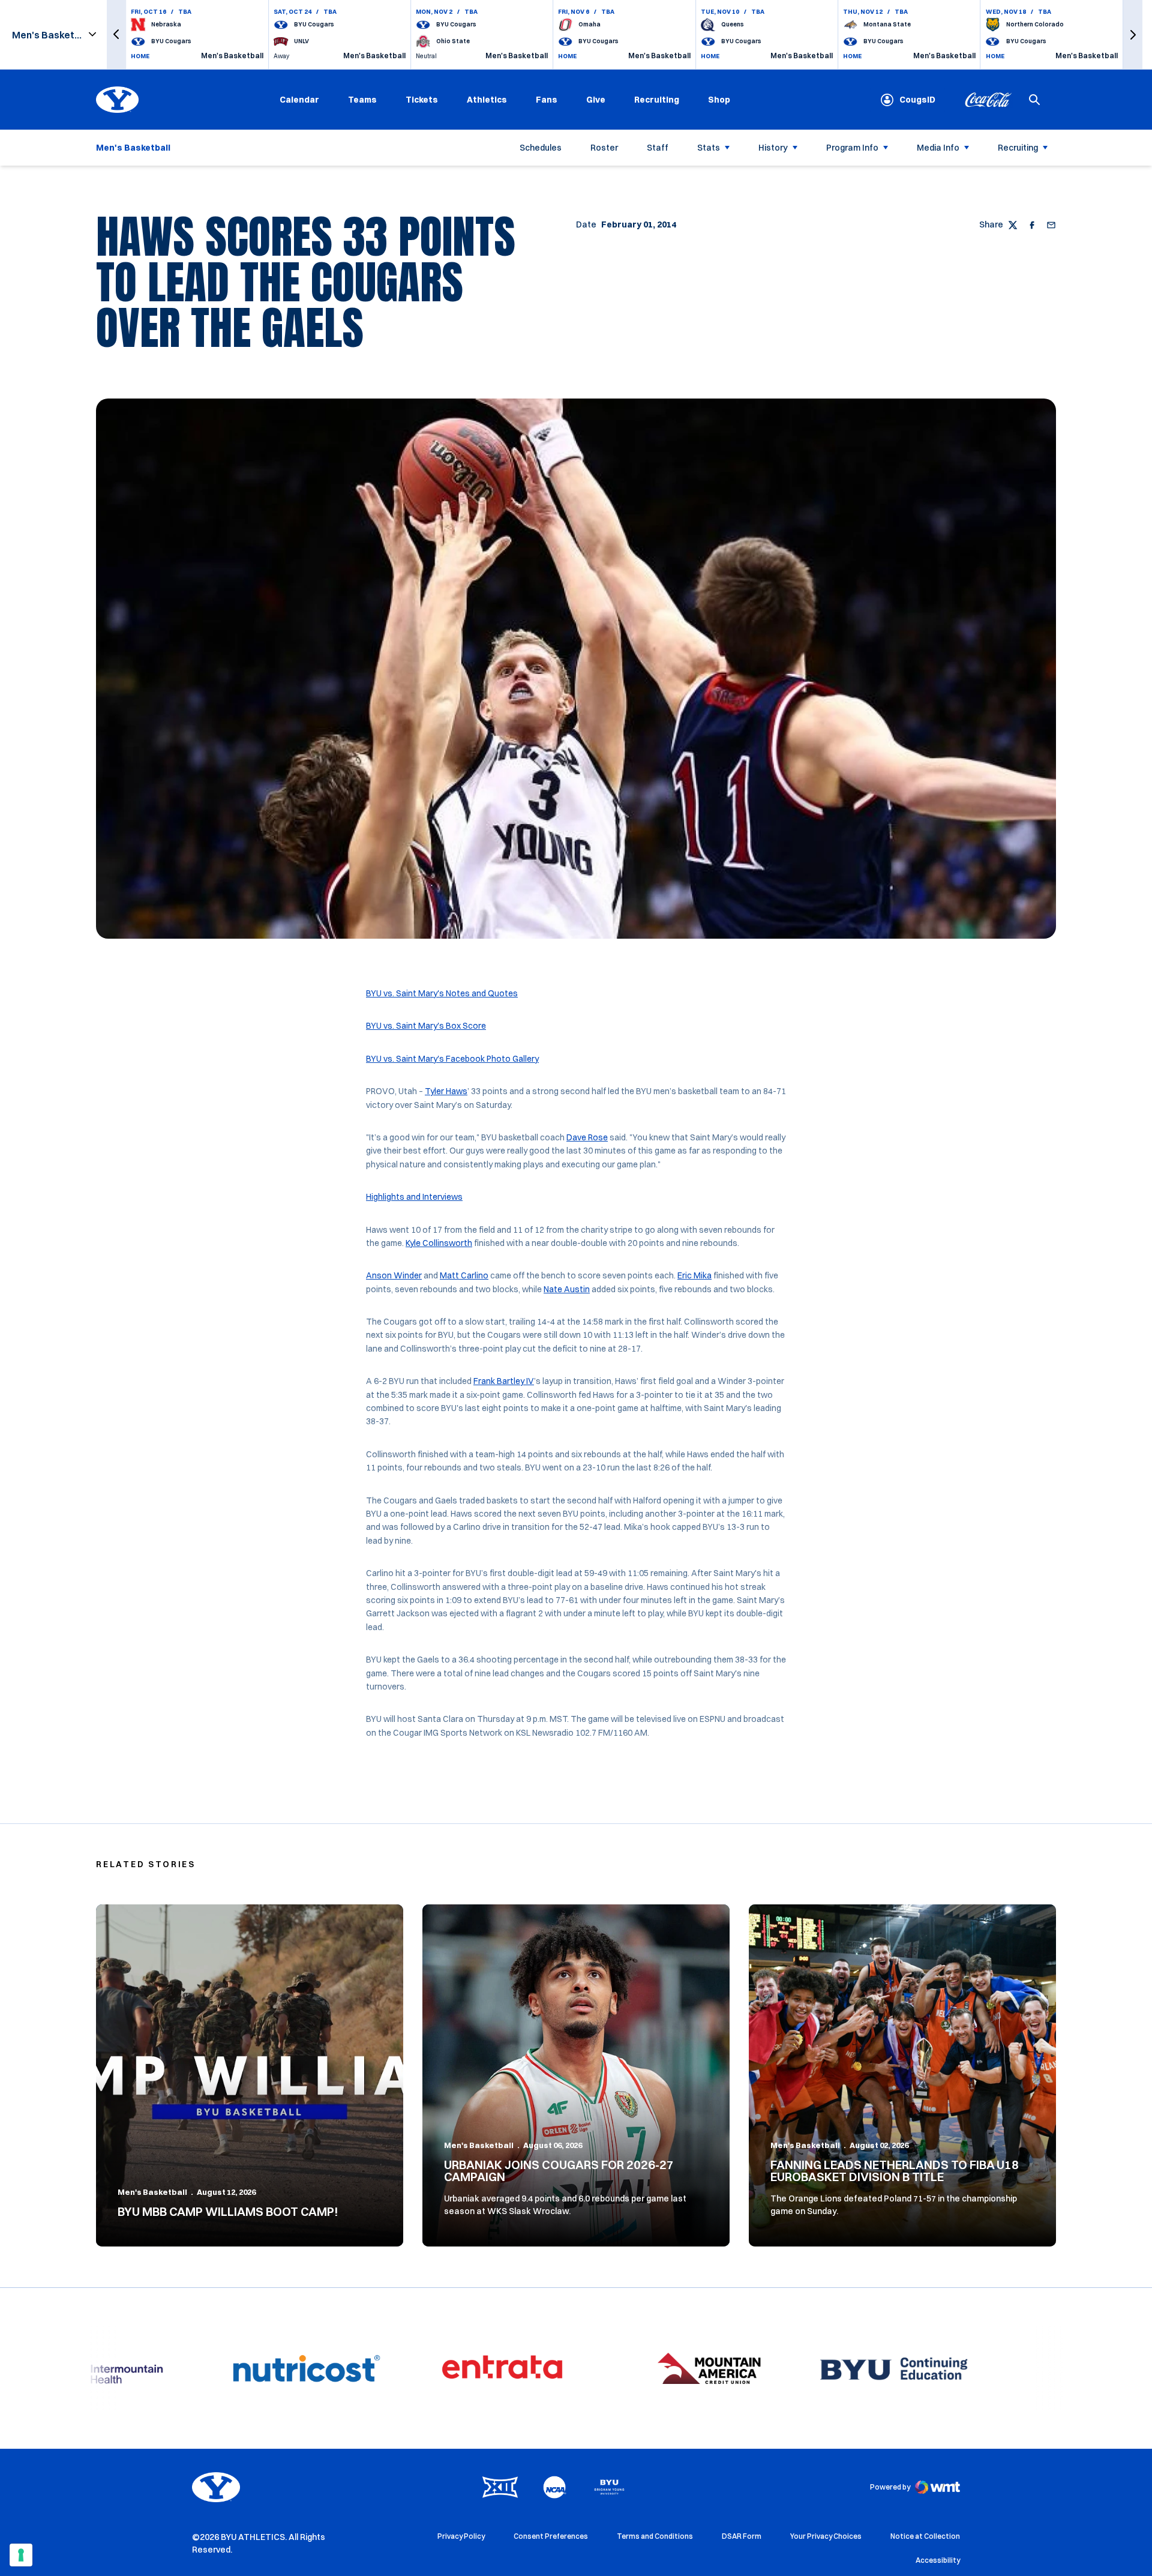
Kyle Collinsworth (439, 1243)
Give (596, 100)
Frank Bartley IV (504, 1381)
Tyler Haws (446, 1091)
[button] (116, 35)
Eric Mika (694, 1275)
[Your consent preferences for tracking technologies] (21, 2555)
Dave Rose (587, 1137)
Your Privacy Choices (826, 2536)
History (773, 148)
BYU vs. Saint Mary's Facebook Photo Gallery (452, 1059)
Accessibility (938, 2560)
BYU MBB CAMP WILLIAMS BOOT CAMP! (228, 2211)
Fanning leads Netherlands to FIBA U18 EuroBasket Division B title (895, 2171)
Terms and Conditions (655, 2536)
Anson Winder (394, 1275)
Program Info (852, 148)
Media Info (938, 148)
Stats (709, 148)
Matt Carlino (464, 1275)
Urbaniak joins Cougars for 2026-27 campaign (559, 2171)
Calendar (299, 100)
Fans (547, 100)
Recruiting (657, 100)
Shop (719, 99)
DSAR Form (742, 2536)
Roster (604, 148)
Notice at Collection (925, 2536)
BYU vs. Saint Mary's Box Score (426, 1026)
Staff (658, 148)
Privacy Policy (461, 2536)
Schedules (541, 148)
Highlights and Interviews (414, 1197)
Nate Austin (567, 1289)
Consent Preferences (551, 2536)
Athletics (487, 100)
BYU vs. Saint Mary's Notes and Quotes (442, 993)
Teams (362, 100)
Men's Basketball (152, 2192)
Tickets (422, 100)
